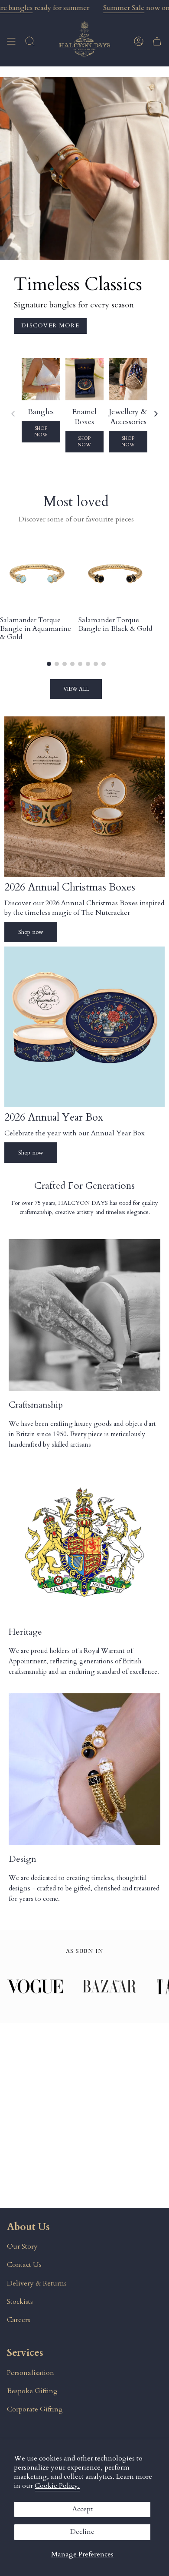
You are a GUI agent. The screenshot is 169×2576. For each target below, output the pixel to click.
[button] (30, 41)
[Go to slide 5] (80, 664)
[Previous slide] (13, 414)
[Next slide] (156, 414)
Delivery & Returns (37, 2283)
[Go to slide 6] (88, 664)
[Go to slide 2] (57, 664)
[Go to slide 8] (104, 664)
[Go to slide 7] (96, 664)
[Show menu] (11, 41)
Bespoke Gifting (32, 2391)
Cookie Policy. (57, 2486)
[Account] (139, 41)
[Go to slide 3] (65, 664)
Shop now (31, 932)
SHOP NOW (41, 432)
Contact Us (24, 2265)
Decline (82, 2532)
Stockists (20, 2302)
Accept (83, 2509)
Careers (19, 2320)
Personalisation (31, 2373)
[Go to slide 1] (49, 664)
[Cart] (157, 41)
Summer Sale (124, 8)
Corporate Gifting (35, 2409)
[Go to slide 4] (72, 664)
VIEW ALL (76, 689)
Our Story (22, 2246)
